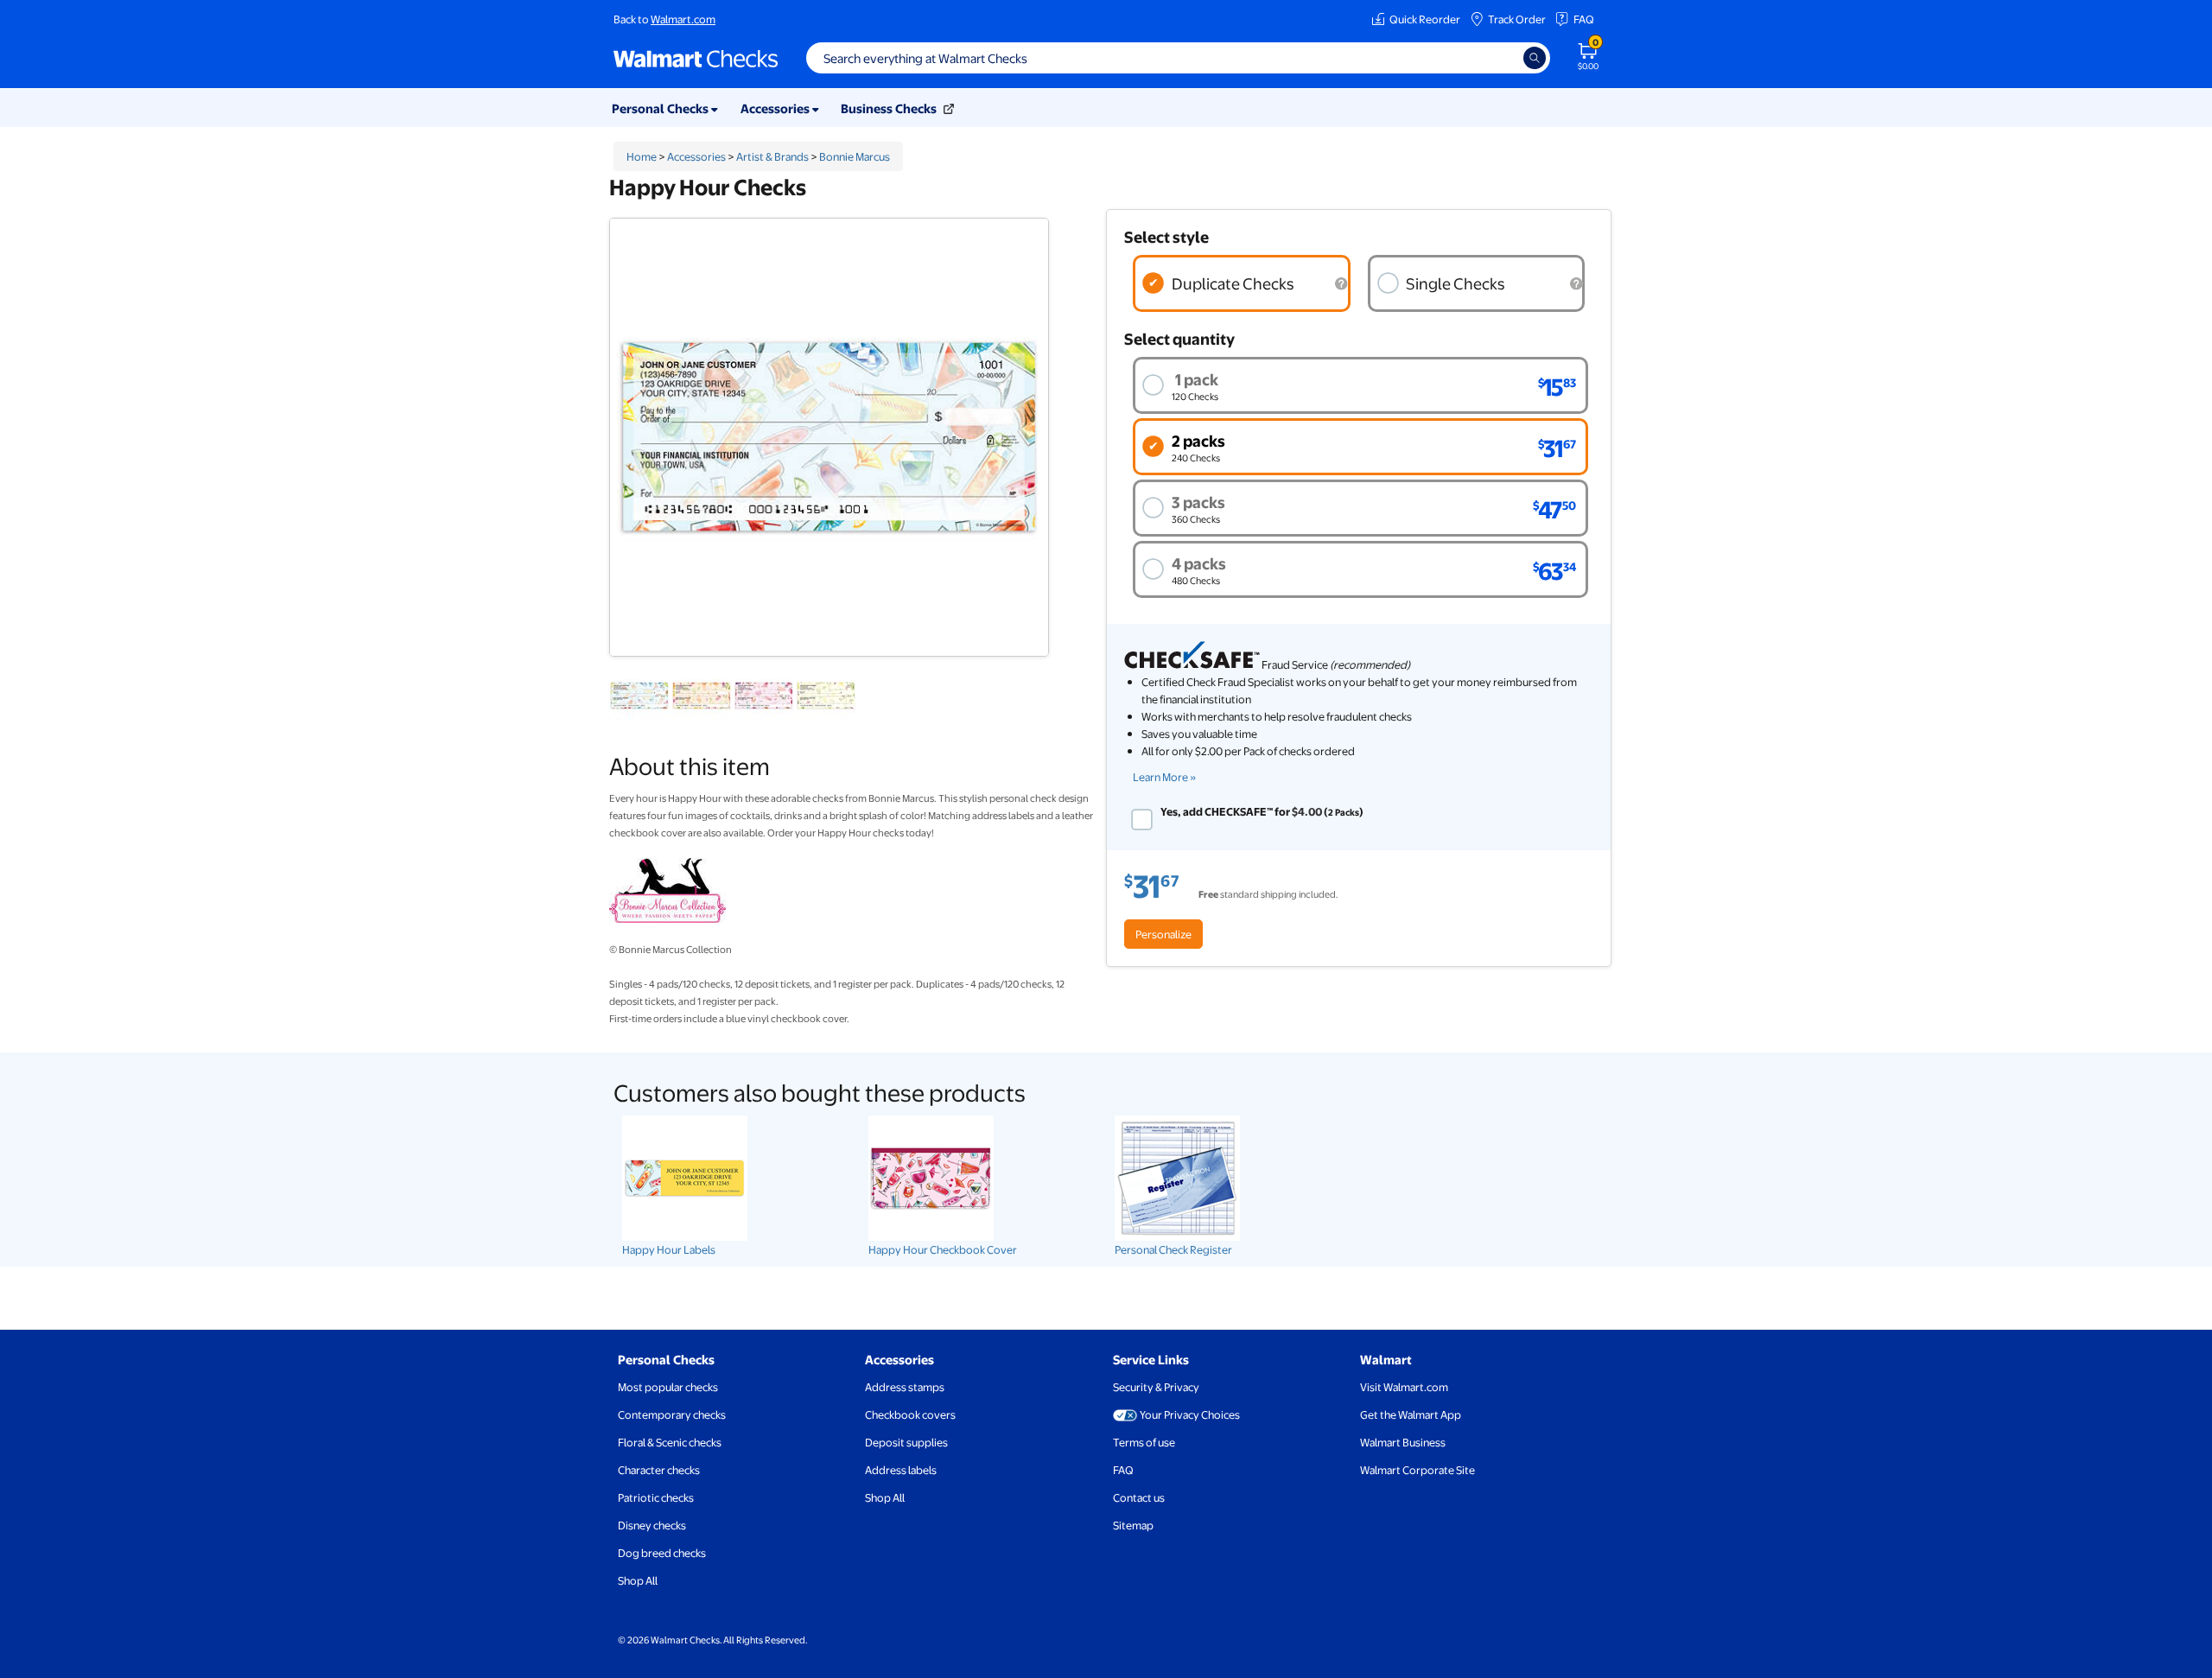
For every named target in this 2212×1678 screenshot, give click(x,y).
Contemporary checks (672, 1414)
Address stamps (905, 1387)
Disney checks (652, 1525)
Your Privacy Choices (1190, 1414)
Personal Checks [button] (661, 108)
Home (642, 156)
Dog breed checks (662, 1553)
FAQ (1584, 19)
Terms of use (1144, 1442)
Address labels (901, 1470)
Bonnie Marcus (855, 156)
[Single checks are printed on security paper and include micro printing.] (1576, 284)
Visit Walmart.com (1404, 1387)
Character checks (659, 1470)
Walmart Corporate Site (1417, 1470)
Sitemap (1133, 1525)
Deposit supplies (906, 1442)
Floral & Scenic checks (670, 1442)
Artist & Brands (772, 156)
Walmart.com (683, 19)
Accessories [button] (776, 108)
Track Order (1517, 19)
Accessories (696, 156)
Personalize (1163, 934)
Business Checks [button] (890, 108)
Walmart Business (1403, 1442)
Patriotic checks (656, 1497)
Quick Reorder (1425, 19)
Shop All (638, 1580)
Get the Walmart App (1411, 1414)
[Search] (1535, 58)
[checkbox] (1142, 820)
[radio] (1242, 283)
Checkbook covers (910, 1414)
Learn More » (1165, 777)
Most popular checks (668, 1387)
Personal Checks (666, 1359)
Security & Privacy (1156, 1387)
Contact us (1139, 1497)
